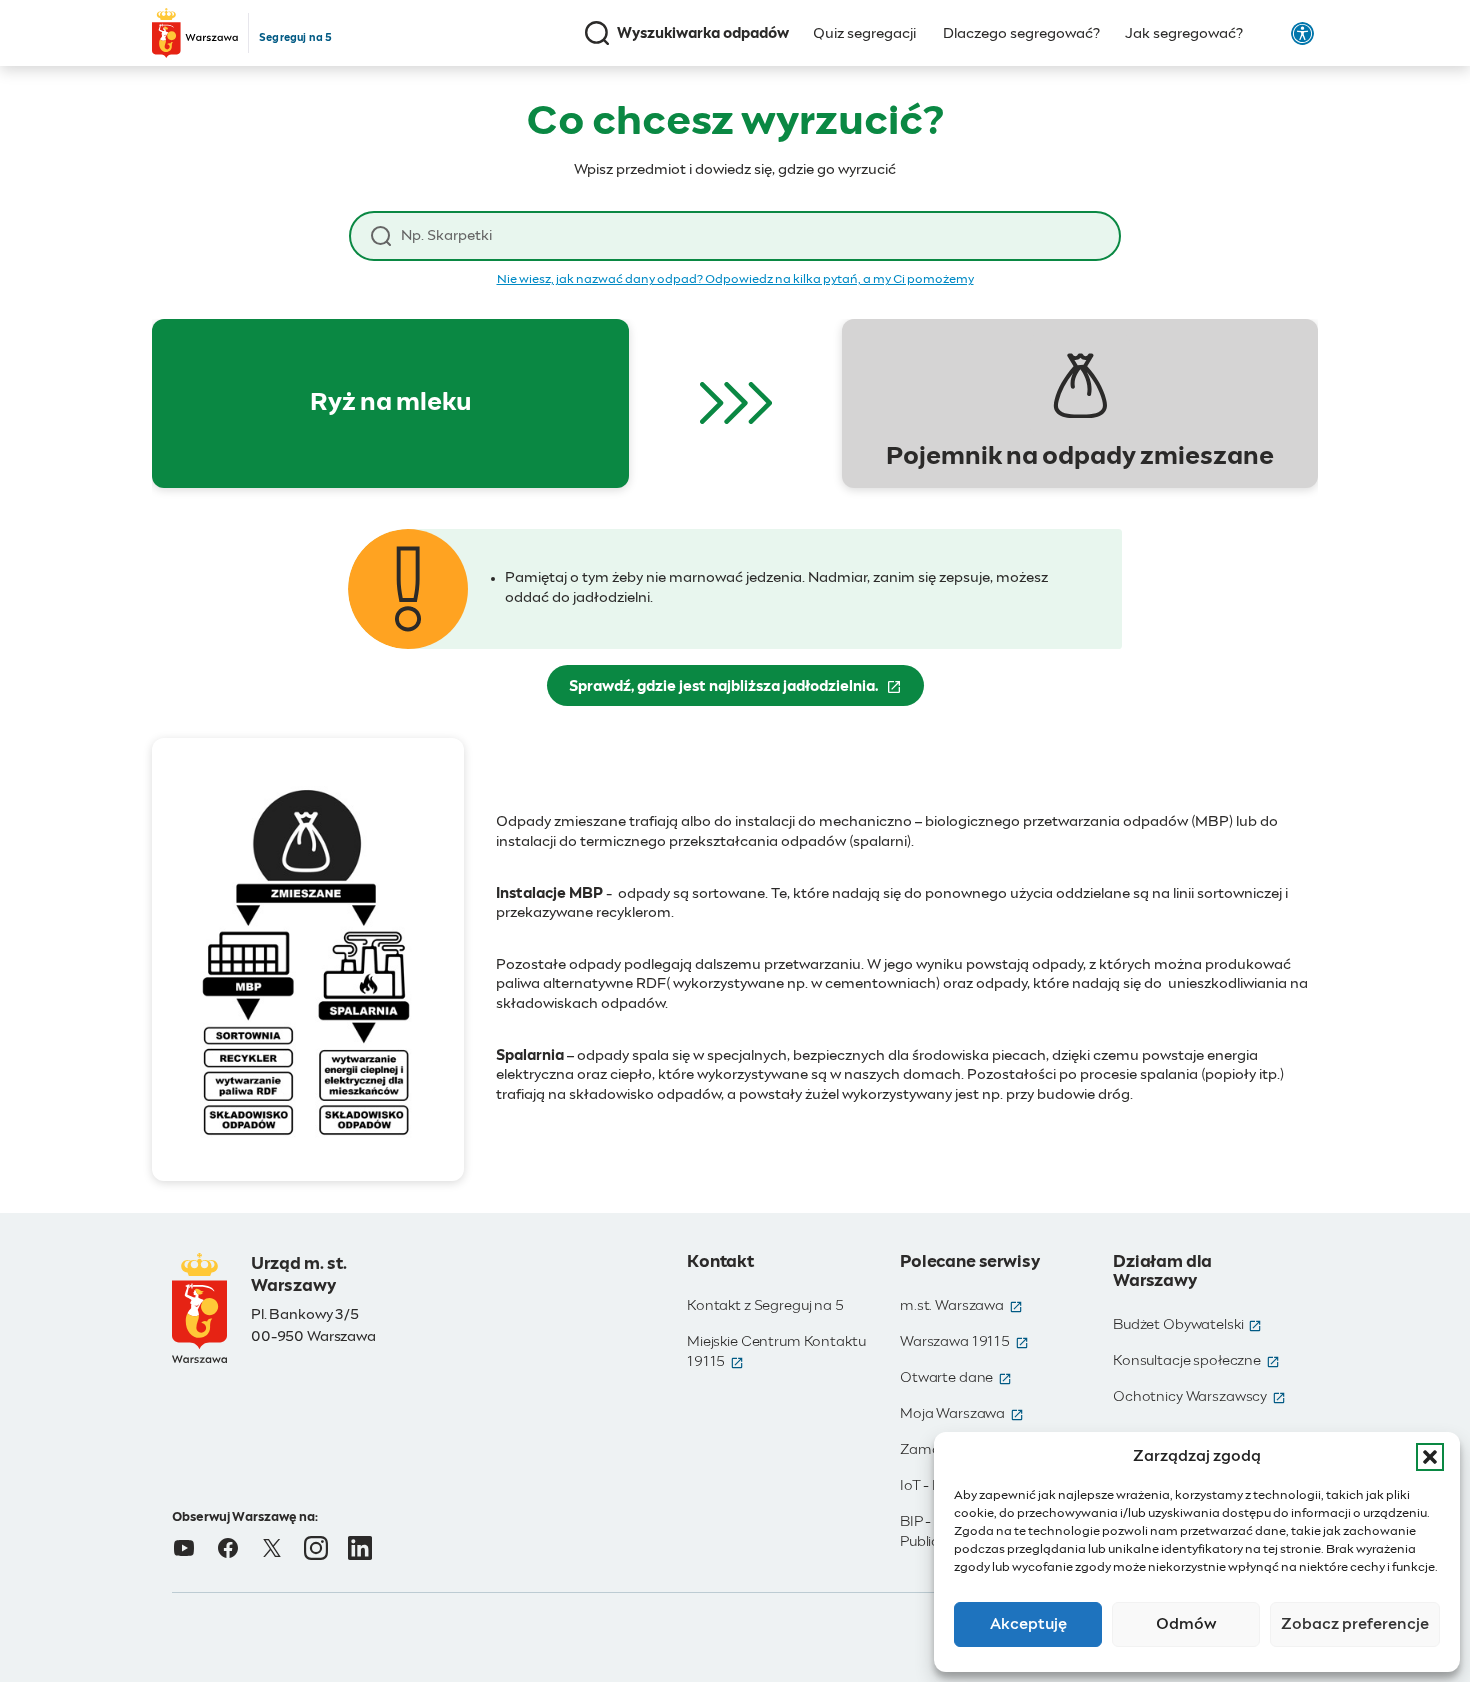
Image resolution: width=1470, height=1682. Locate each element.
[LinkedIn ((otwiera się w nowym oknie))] (360, 1548)
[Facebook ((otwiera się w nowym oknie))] (228, 1548)
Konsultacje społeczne (1196, 1361)
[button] (1430, 1457)
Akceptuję (1028, 1624)
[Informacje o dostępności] (1302, 33)
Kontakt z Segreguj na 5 (765, 1306)
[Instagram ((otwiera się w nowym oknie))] (316, 1548)
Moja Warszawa (962, 1414)
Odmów (1186, 1624)
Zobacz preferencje (1355, 1624)
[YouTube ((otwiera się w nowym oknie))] (184, 1548)
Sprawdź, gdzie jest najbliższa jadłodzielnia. (746, 692)
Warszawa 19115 (964, 1342)
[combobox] (750, 236)
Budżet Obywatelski (1187, 1325)
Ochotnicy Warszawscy (1199, 1397)
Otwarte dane (956, 1378)
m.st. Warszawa (961, 1306)
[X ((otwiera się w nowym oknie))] (272, 1548)
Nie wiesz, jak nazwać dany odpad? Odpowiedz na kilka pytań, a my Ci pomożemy (735, 280)
